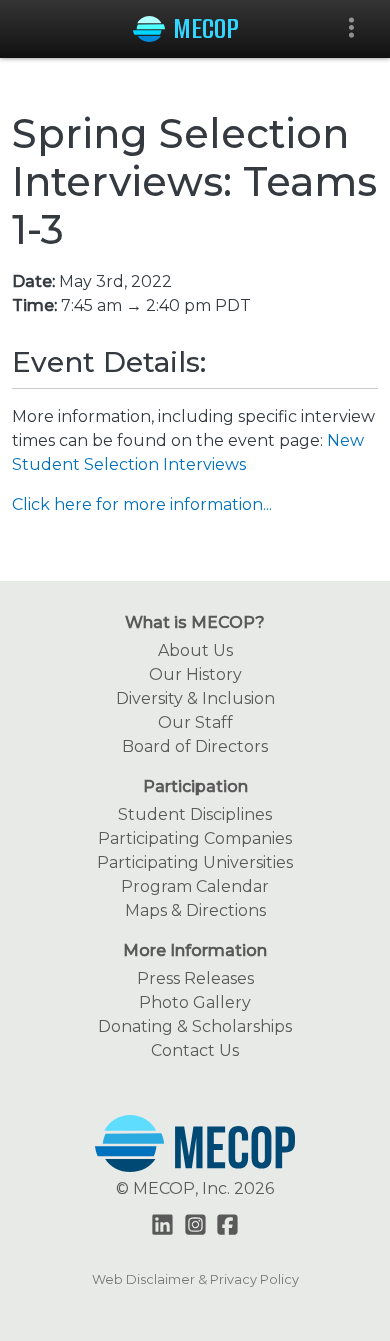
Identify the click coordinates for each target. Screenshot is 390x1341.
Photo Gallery (195, 1002)
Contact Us (195, 1050)
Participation (195, 786)
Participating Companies (195, 838)
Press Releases (195, 978)
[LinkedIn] (162, 1226)
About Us (195, 650)
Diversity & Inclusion (195, 698)
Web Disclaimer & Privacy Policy (195, 1279)
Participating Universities (195, 862)
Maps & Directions (195, 910)
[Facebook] (227, 1226)
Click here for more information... (142, 504)
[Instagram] (195, 1226)
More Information (195, 950)
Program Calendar (195, 886)
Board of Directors (195, 746)
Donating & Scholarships (195, 1026)
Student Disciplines (195, 814)
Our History (195, 674)
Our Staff (195, 722)
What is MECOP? (195, 622)
